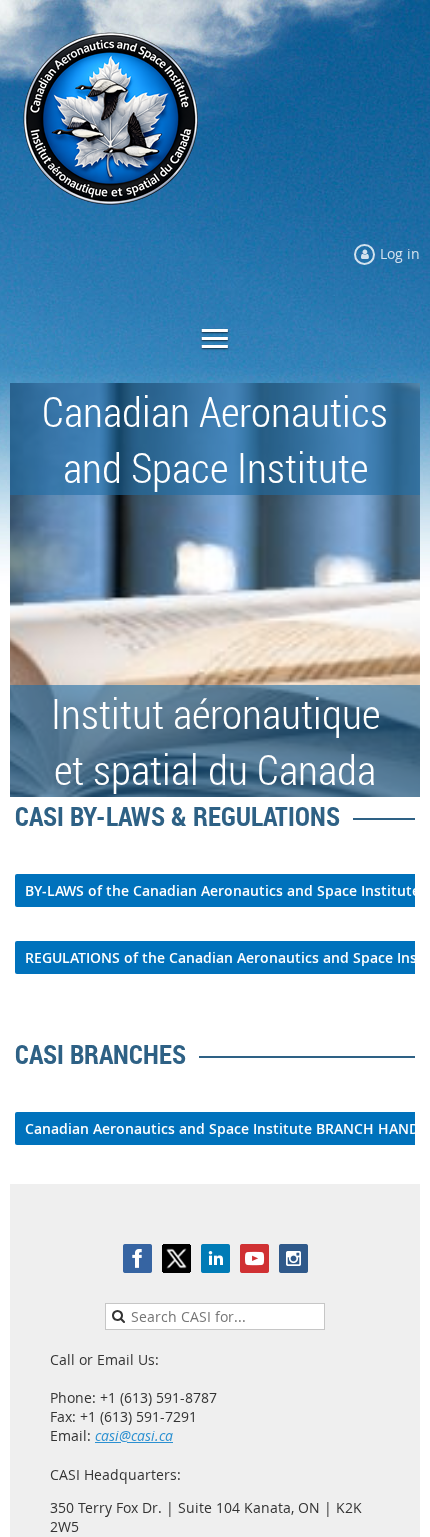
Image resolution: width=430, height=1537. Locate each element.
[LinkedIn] (215, 1258)
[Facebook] (137, 1258)
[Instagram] (293, 1258)
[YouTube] (254, 1258)
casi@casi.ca (134, 1435)
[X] (176, 1258)
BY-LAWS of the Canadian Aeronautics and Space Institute (222, 890)
